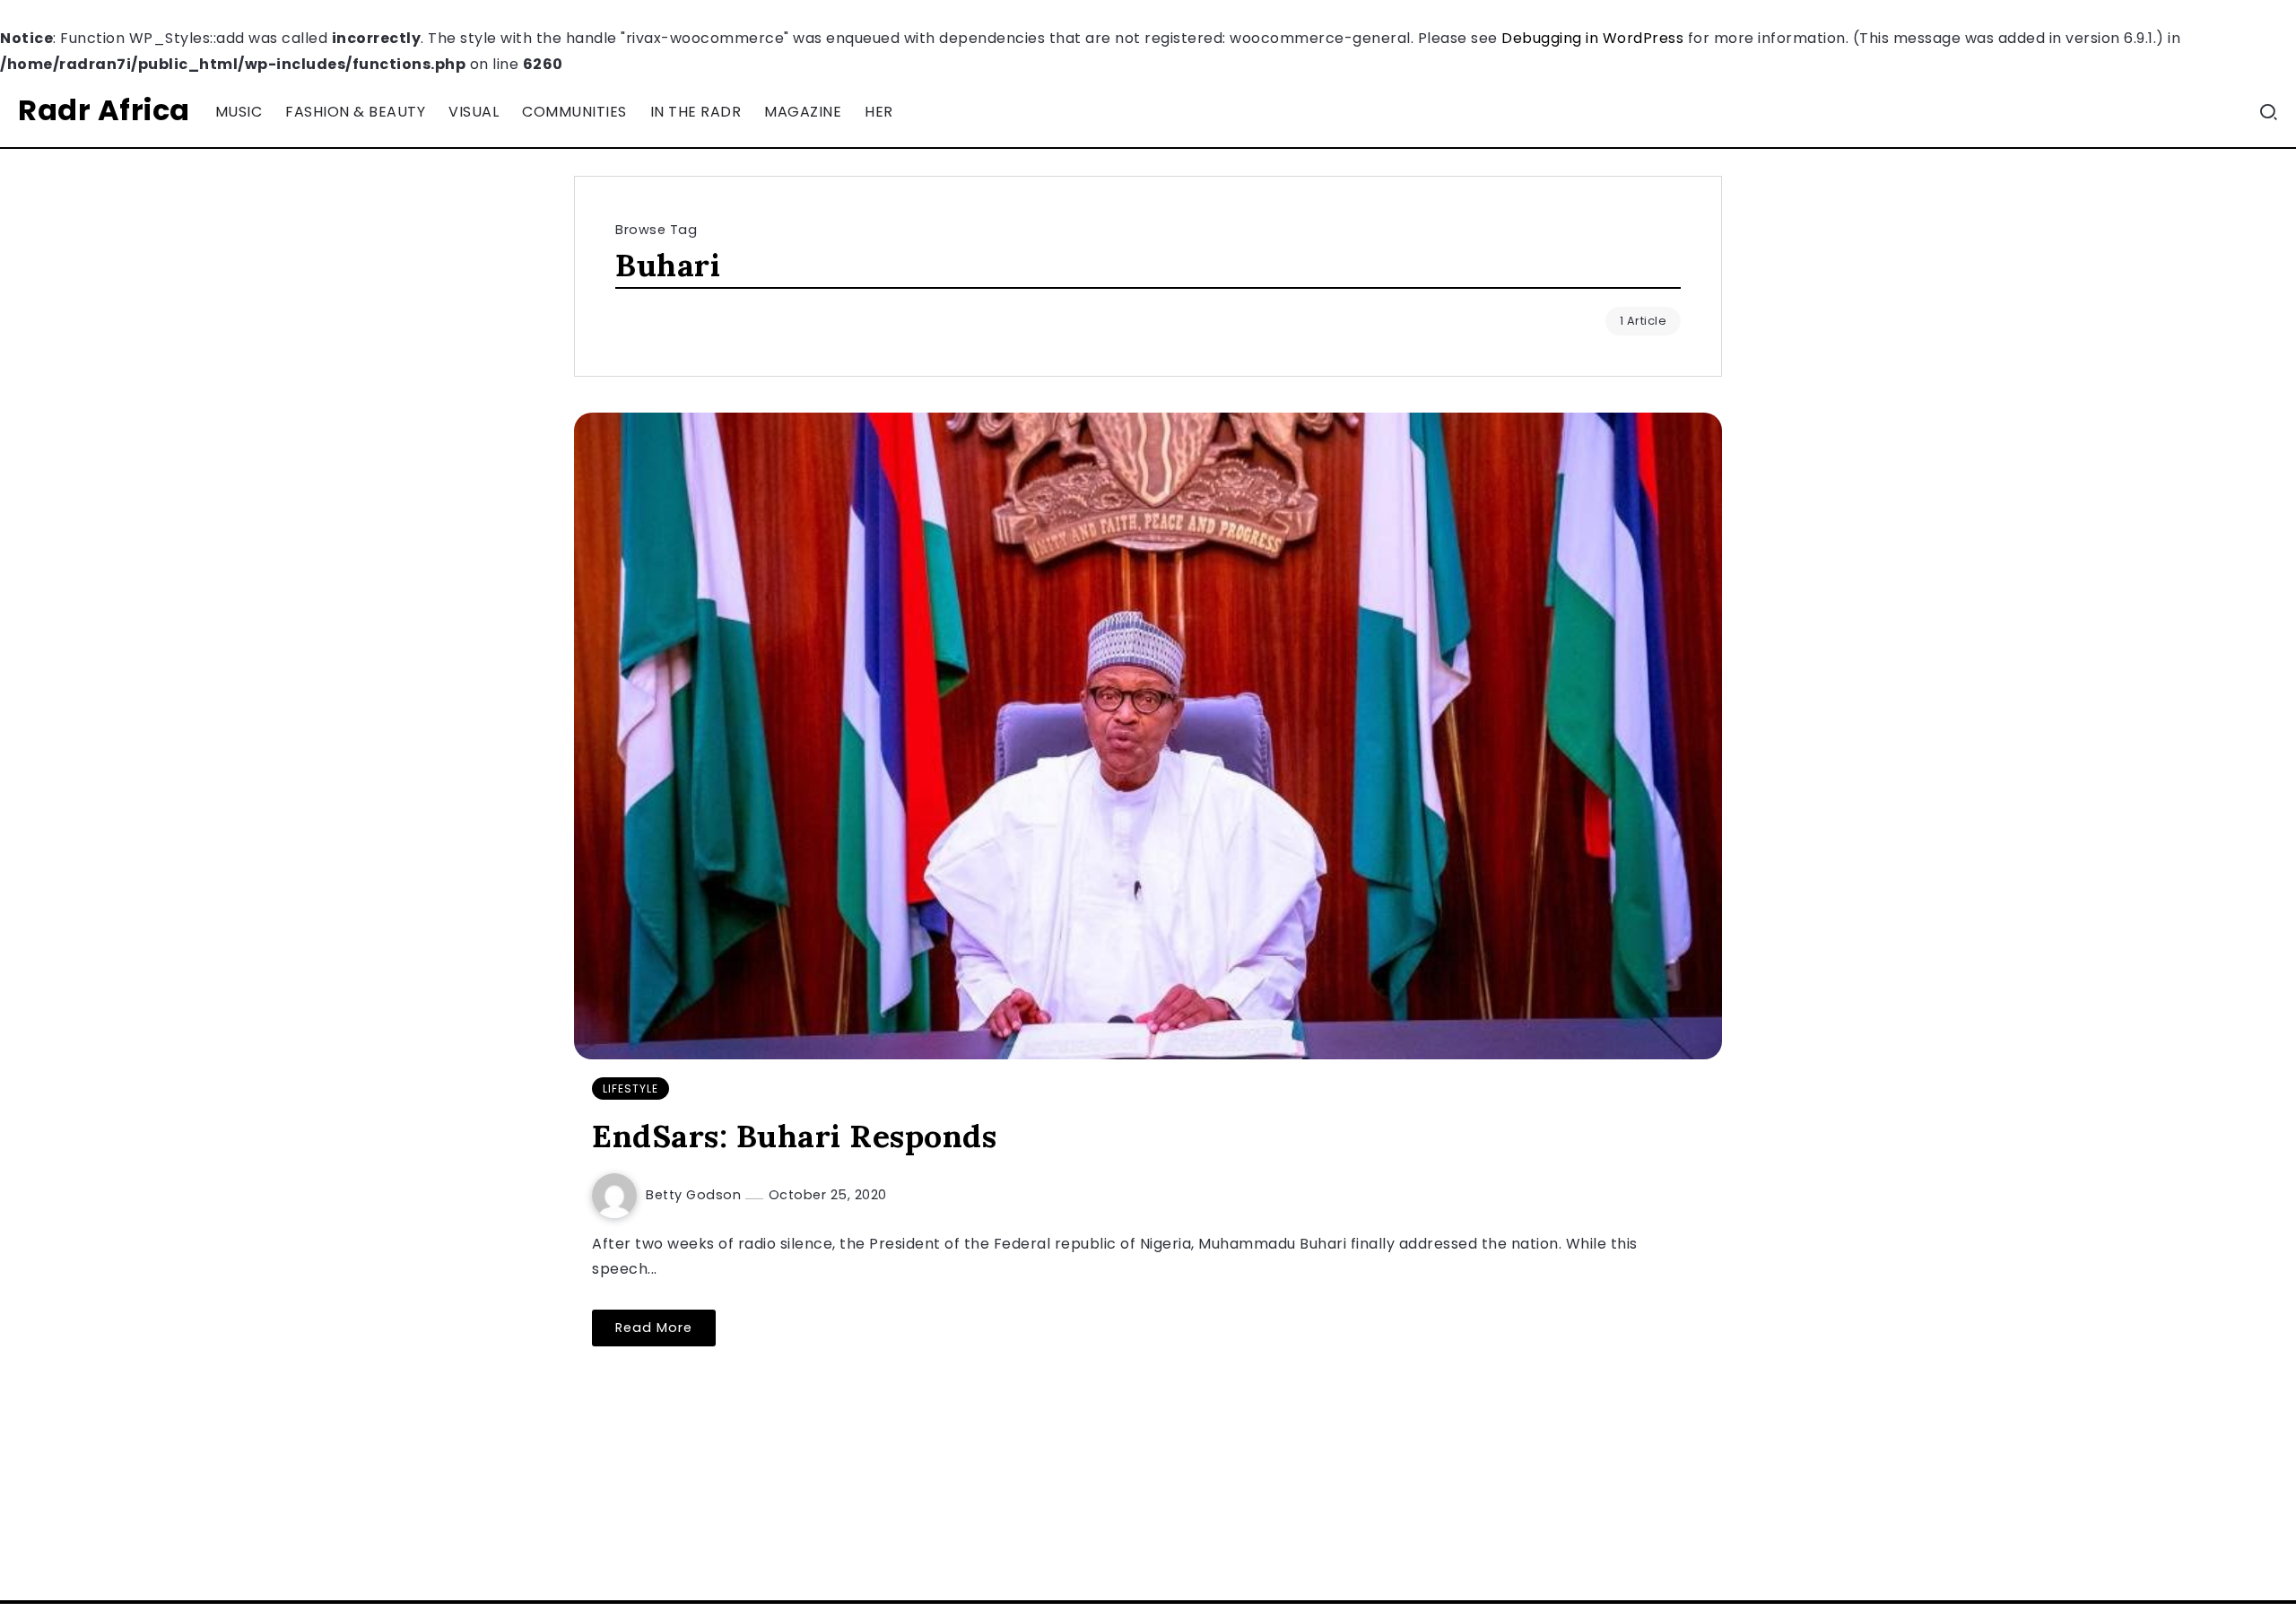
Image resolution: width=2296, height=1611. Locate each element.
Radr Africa (104, 110)
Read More (654, 1328)
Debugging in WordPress (1592, 38)
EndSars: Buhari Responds (794, 1136)
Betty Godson (696, 1195)
